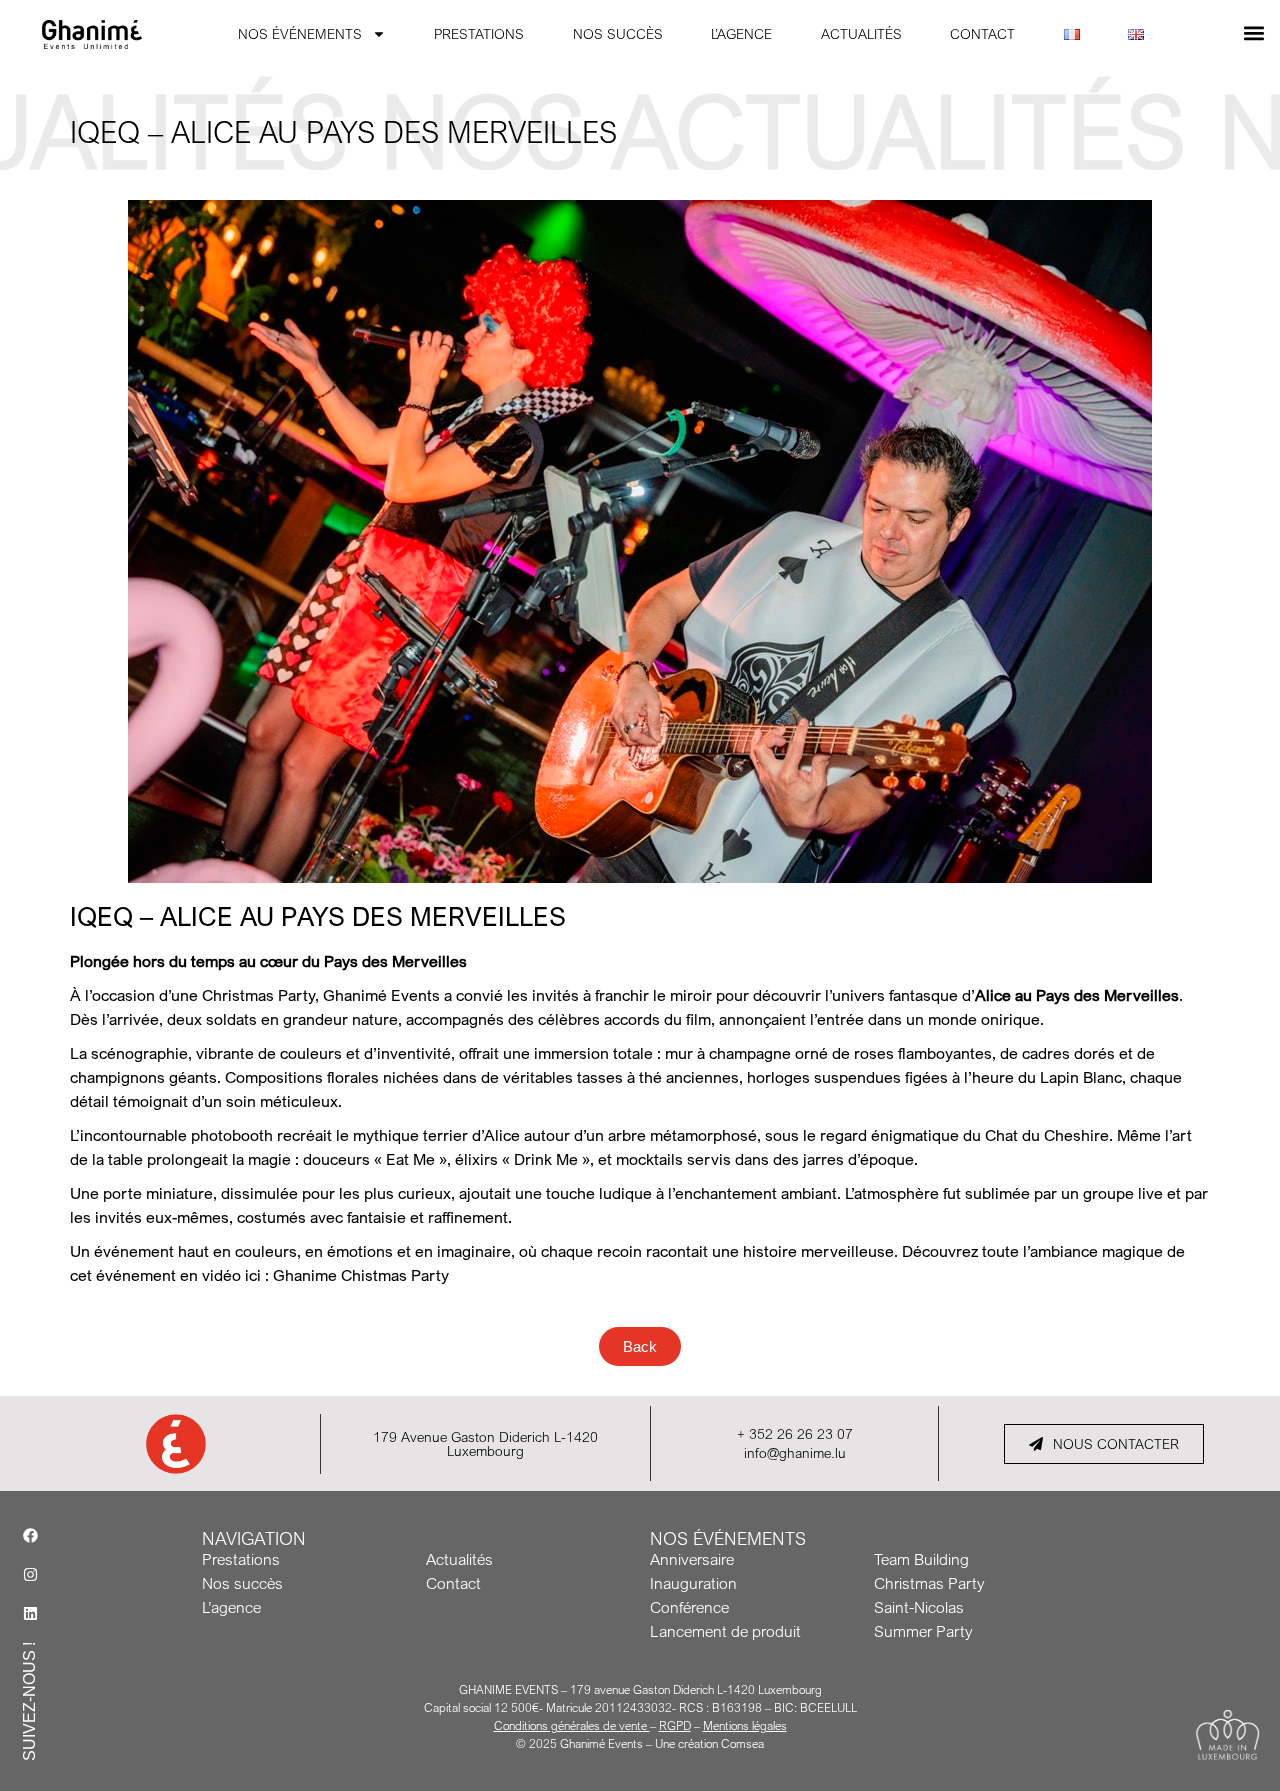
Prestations (241, 1559)
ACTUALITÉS (861, 33)
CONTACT (982, 33)
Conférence (689, 1607)
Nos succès (242, 1583)
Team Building (921, 1559)
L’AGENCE (741, 33)
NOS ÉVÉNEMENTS (300, 33)
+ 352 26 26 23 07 (795, 1433)
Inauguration (693, 1583)
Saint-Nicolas (919, 1607)
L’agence (231, 1607)
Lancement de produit (725, 1631)
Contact (453, 1583)
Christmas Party (929, 1583)
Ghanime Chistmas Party (361, 1275)
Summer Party (923, 1631)
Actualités (459, 1559)
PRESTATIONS (479, 33)
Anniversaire (692, 1559)
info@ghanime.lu (795, 1452)
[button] (1253, 32)
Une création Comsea (709, 1743)
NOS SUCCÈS (618, 33)
